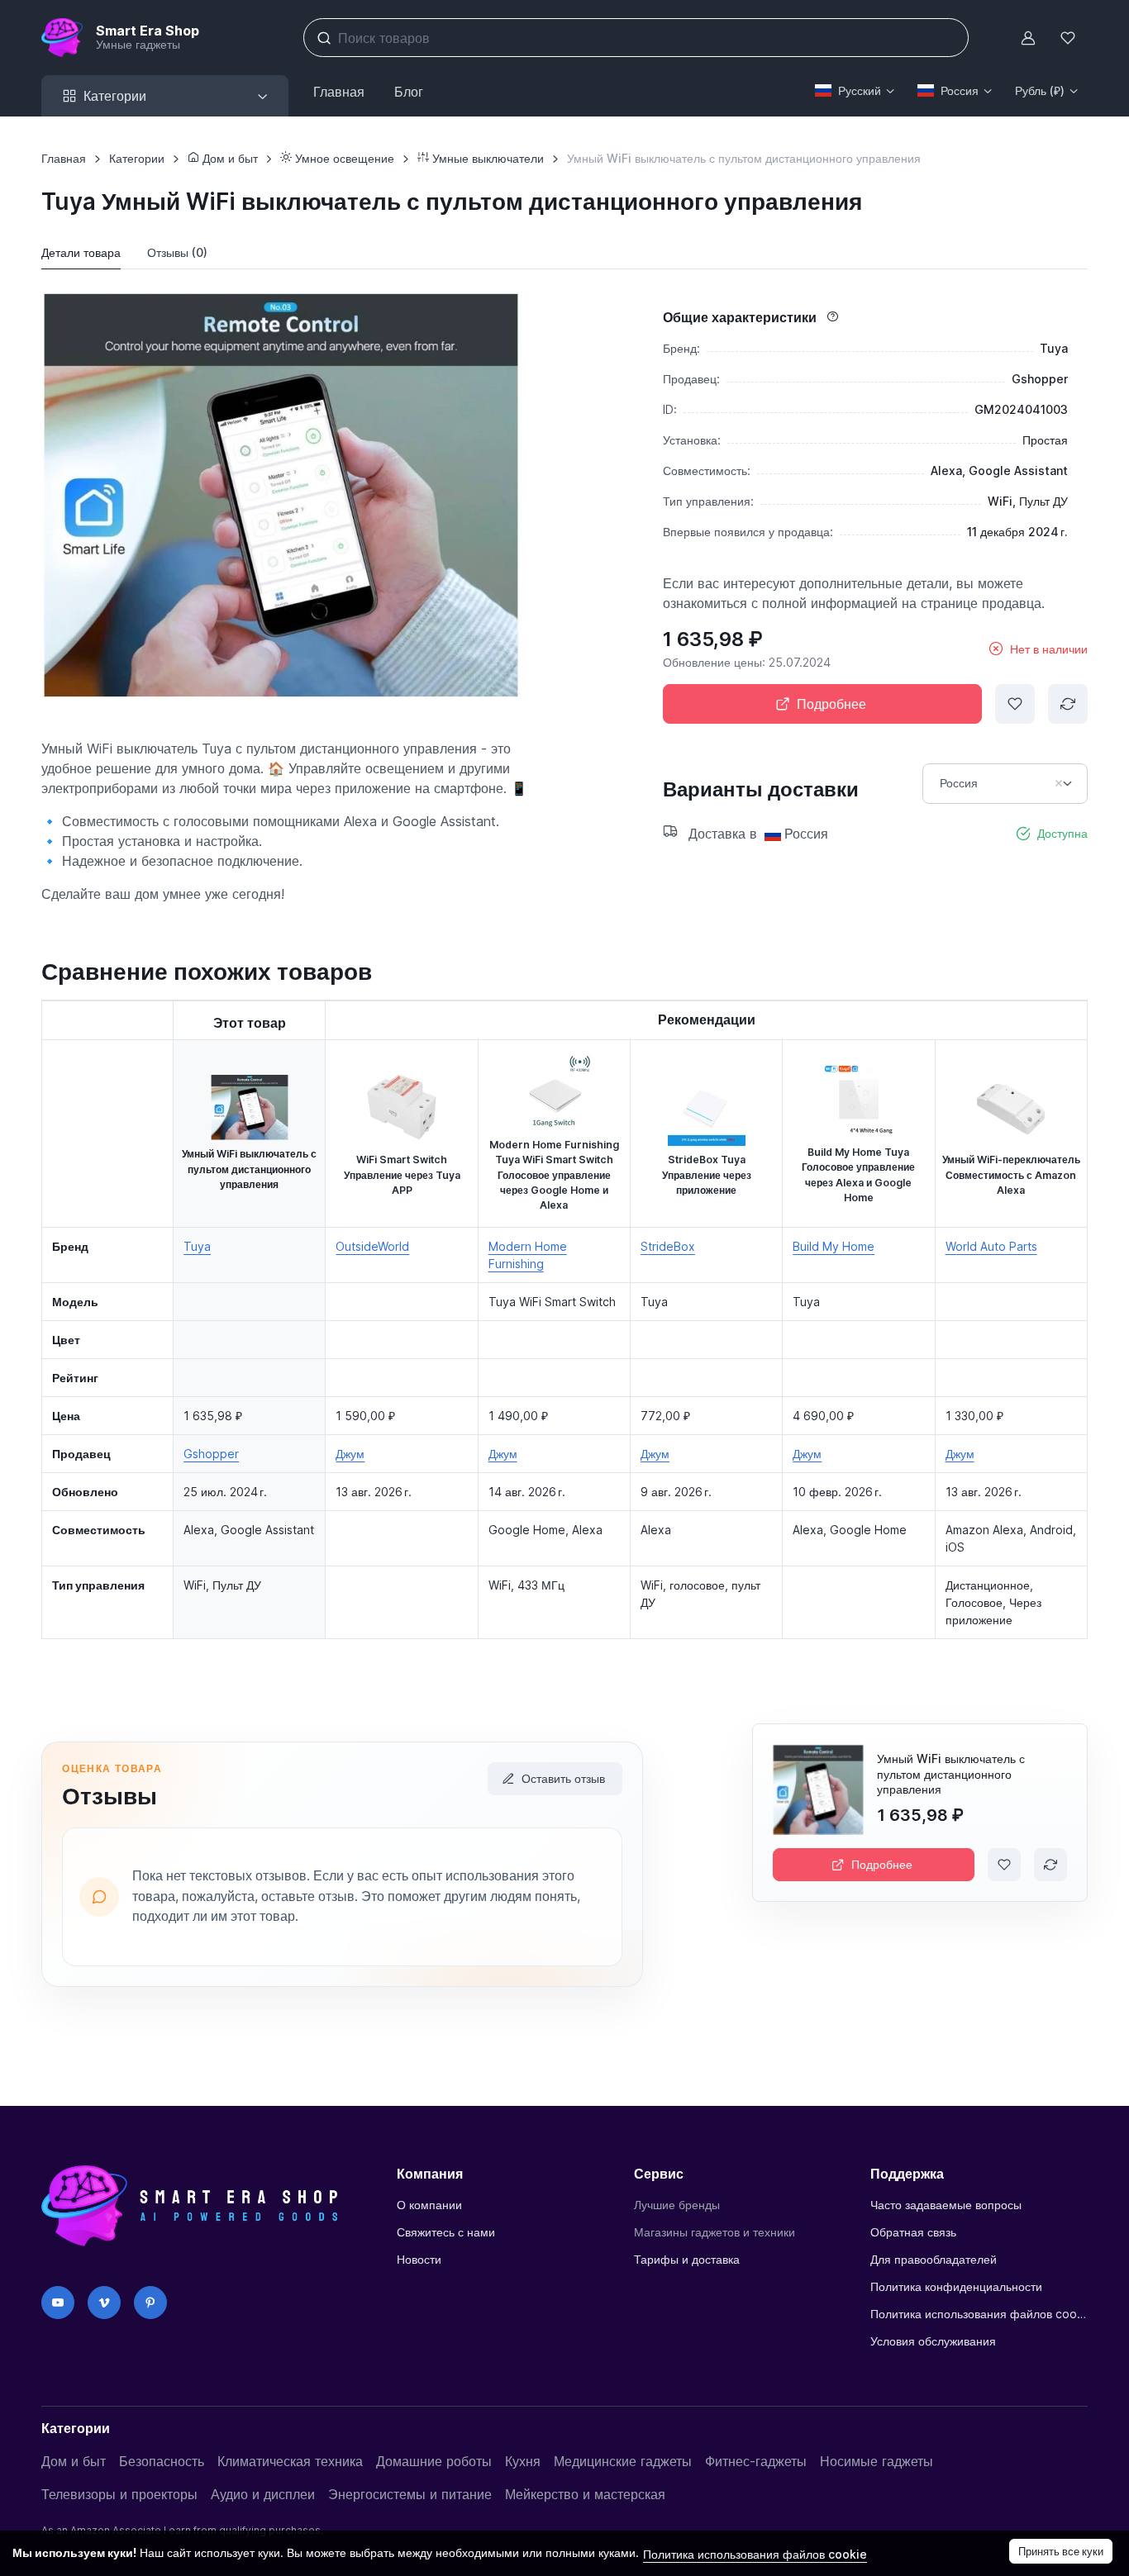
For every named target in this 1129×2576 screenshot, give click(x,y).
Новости (419, 2259)
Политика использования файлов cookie (979, 2314)
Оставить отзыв (563, 1778)
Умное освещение (343, 158)
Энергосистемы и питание (410, 2494)
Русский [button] (860, 90)
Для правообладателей (934, 2259)
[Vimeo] (104, 2303)
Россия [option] (959, 783)
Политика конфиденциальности (956, 2286)
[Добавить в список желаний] (1015, 704)
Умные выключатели (486, 158)
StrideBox (668, 1246)
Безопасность (162, 2461)
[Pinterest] (150, 2303)
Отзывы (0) (177, 252)
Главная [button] (339, 92)
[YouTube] (58, 2303)
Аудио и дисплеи (263, 2494)
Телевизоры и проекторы (119, 2494)
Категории (137, 158)
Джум (350, 1454)
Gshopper (211, 1454)
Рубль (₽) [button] (1040, 90)
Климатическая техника (290, 2461)
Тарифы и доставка (687, 2259)
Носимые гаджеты (877, 2461)
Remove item (1059, 783)
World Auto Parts (991, 1246)
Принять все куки (1061, 2551)
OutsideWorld (372, 1246)
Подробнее (831, 704)
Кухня (523, 2461)
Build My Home (834, 1246)
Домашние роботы (434, 2461)
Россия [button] (960, 90)
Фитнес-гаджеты (756, 2461)
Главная (64, 158)
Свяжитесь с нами (446, 2232)
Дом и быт (229, 158)
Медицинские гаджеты (623, 2461)
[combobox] (1005, 784)
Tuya (197, 1246)
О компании (429, 2205)
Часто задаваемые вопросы (946, 2205)
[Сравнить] (1068, 704)
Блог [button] (409, 92)
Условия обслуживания (933, 2341)
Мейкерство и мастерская (585, 2494)
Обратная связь (913, 2232)
